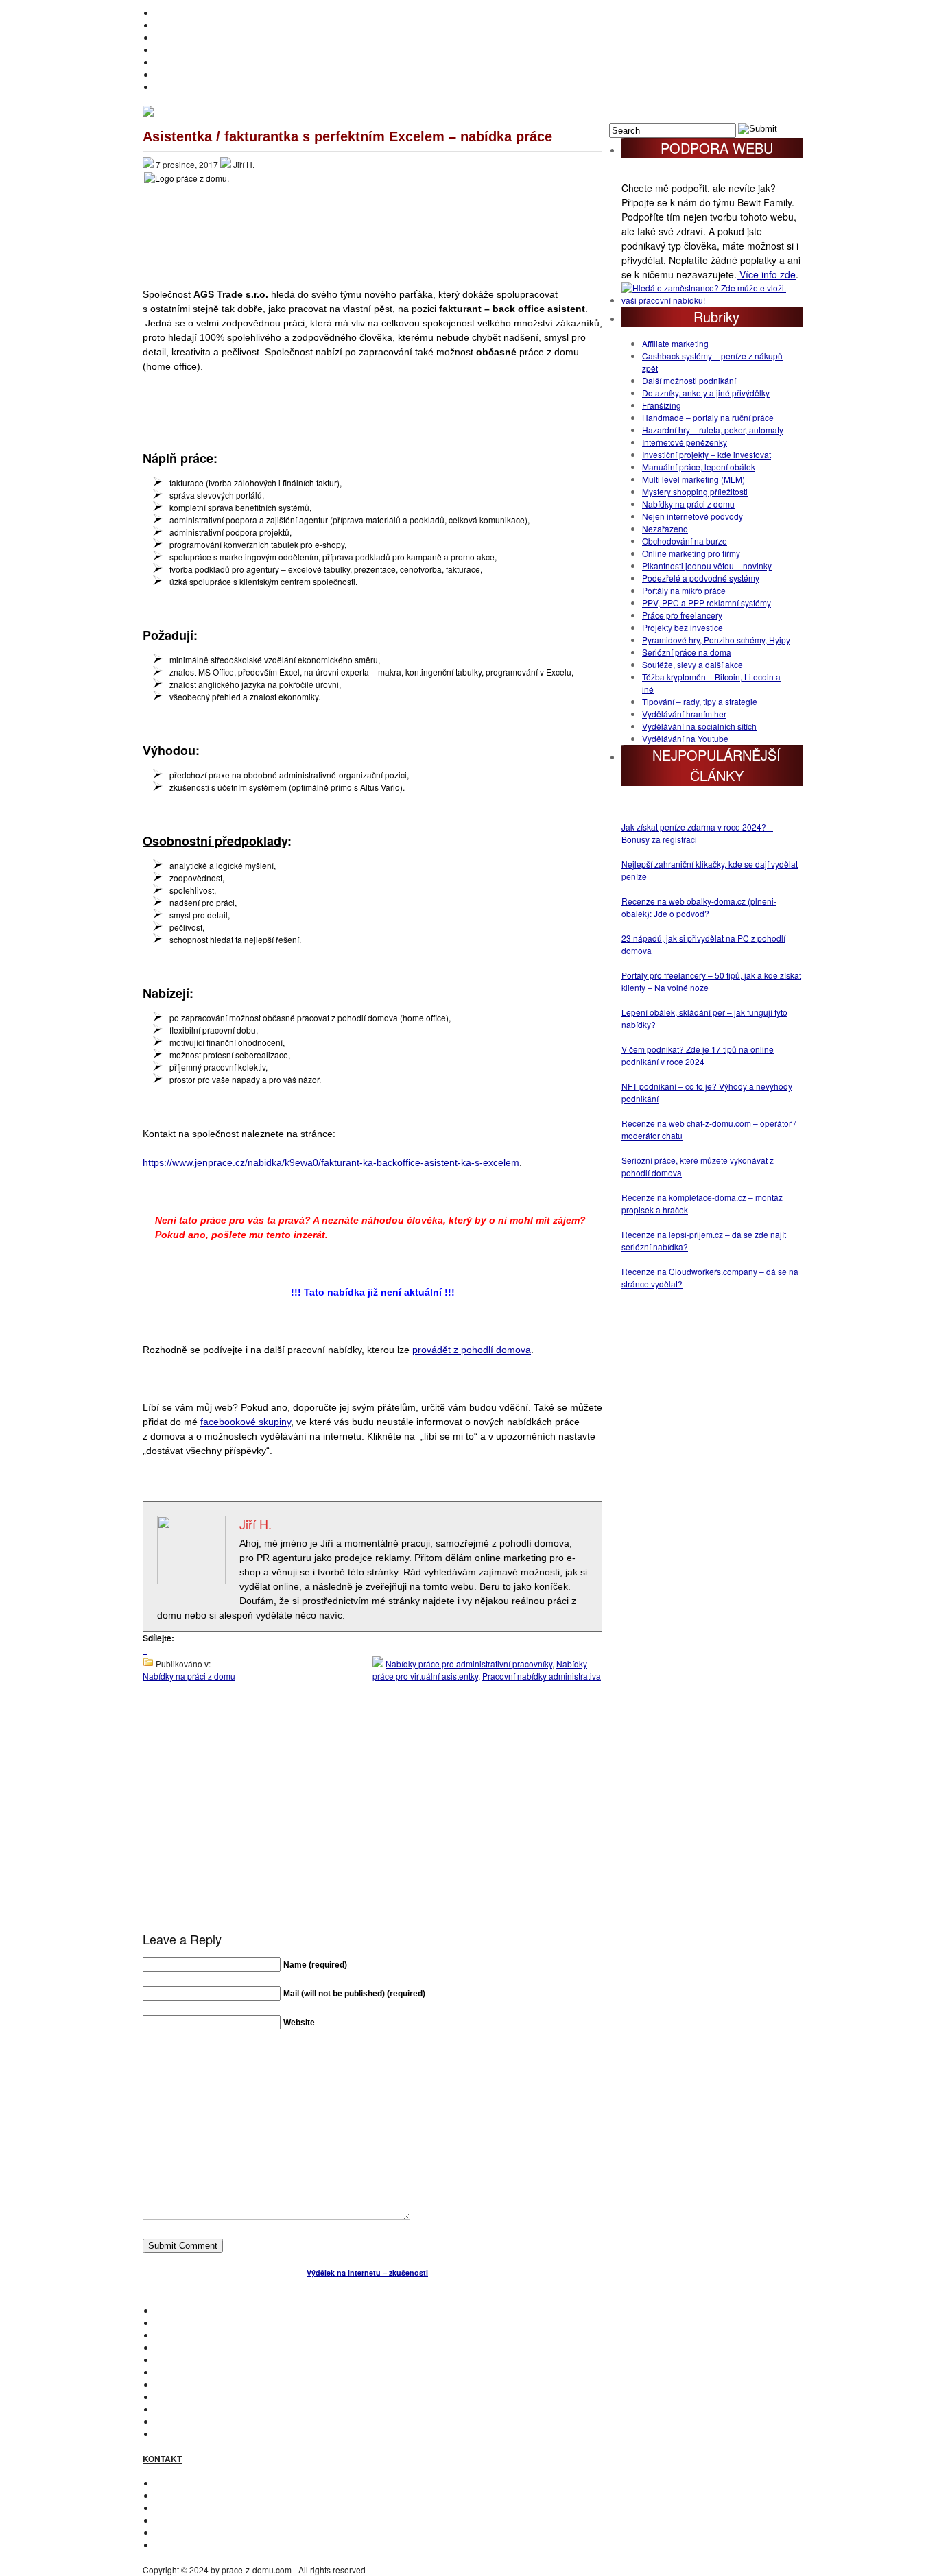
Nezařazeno (665, 528)
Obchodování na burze (685, 541)
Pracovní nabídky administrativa (542, 1676)
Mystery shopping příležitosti (695, 491)
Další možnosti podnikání (689, 380)
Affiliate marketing (675, 343)
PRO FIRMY (178, 2397)
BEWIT (168, 87)
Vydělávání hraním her (684, 714)
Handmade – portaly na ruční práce (708, 417)
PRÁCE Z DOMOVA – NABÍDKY (214, 74)
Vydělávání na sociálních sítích (699, 726)
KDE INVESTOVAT (189, 2323)
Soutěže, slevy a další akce (692, 664)
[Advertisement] (372, 1820)
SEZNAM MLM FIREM (196, 2421)
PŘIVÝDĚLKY (181, 37)
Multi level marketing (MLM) (693, 479)
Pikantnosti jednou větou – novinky (707, 565)
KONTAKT (174, 2483)
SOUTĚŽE (174, 2409)
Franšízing (662, 405)
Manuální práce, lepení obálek (699, 467)
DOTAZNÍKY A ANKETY (199, 62)
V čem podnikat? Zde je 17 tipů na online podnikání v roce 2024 (698, 1055)
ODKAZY (172, 2495)
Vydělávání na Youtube (685, 738)
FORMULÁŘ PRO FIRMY (202, 2520)
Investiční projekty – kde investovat (707, 454)
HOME (167, 13)
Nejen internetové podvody (692, 516)
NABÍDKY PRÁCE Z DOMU (206, 2372)
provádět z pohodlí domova (472, 1350)
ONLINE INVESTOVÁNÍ (198, 50)
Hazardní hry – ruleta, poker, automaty (713, 430)
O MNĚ (168, 25)
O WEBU (171, 2434)
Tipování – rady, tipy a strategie (700, 701)
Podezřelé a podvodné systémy (701, 578)
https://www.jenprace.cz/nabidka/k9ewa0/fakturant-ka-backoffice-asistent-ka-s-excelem (331, 1162)
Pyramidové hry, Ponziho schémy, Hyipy (716, 640)
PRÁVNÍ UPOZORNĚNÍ (199, 2545)
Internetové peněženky (685, 442)
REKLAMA (175, 2508)
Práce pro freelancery (682, 615)
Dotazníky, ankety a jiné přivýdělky (706, 393)
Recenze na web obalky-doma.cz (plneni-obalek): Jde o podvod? (699, 907)
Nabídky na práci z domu (189, 1676)
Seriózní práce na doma (687, 652)
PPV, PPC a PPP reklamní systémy (707, 603)
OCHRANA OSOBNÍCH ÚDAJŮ (214, 2532)
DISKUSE (173, 2384)
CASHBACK (178, 2335)
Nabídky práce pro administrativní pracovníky (469, 1663)
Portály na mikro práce (684, 590)
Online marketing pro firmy (691, 553)
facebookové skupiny (246, 1422)
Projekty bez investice (683, 627)
